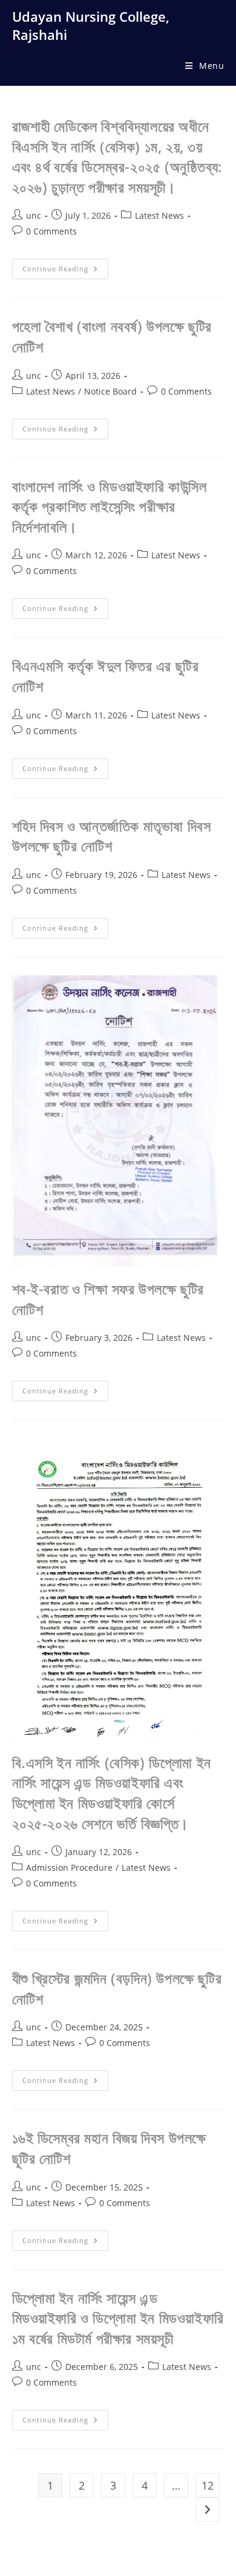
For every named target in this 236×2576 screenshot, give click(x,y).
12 (208, 2485)
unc (34, 215)
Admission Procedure (69, 1867)
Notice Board (110, 391)
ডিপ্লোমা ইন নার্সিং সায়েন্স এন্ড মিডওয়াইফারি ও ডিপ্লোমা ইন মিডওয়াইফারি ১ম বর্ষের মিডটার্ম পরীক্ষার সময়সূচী (118, 2318)
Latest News (159, 215)
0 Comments (51, 231)
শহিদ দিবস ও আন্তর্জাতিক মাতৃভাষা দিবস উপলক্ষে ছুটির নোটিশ (112, 836)
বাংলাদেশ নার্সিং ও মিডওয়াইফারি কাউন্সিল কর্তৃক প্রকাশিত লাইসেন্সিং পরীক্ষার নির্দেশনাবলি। (110, 506)
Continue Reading (65, 271)
